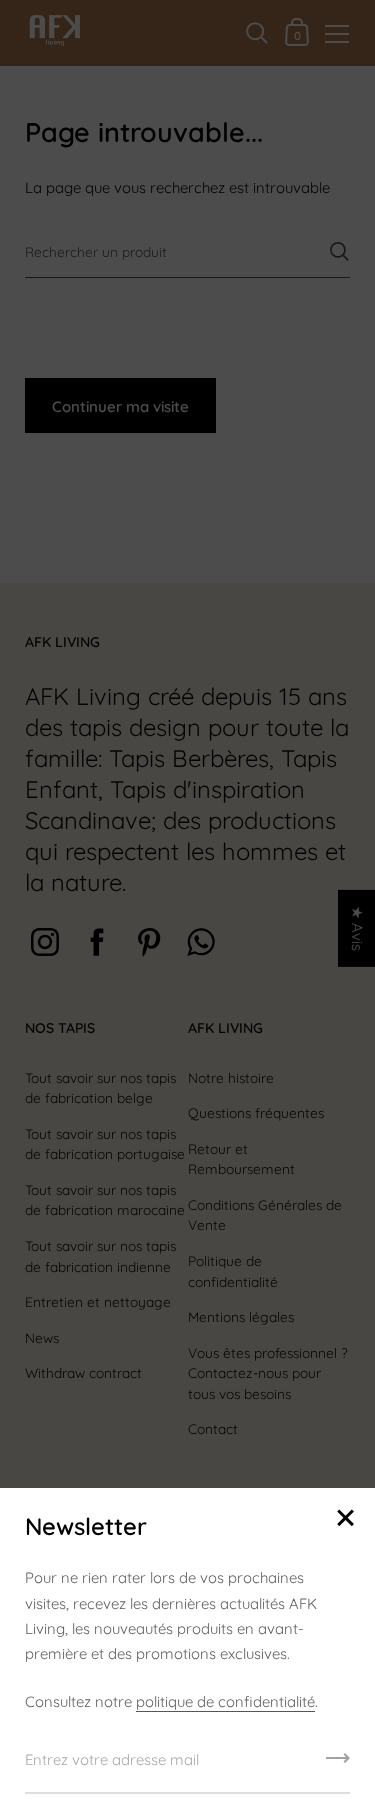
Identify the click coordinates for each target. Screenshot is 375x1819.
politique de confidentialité (225, 1701)
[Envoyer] (338, 1765)
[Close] (345, 1519)
